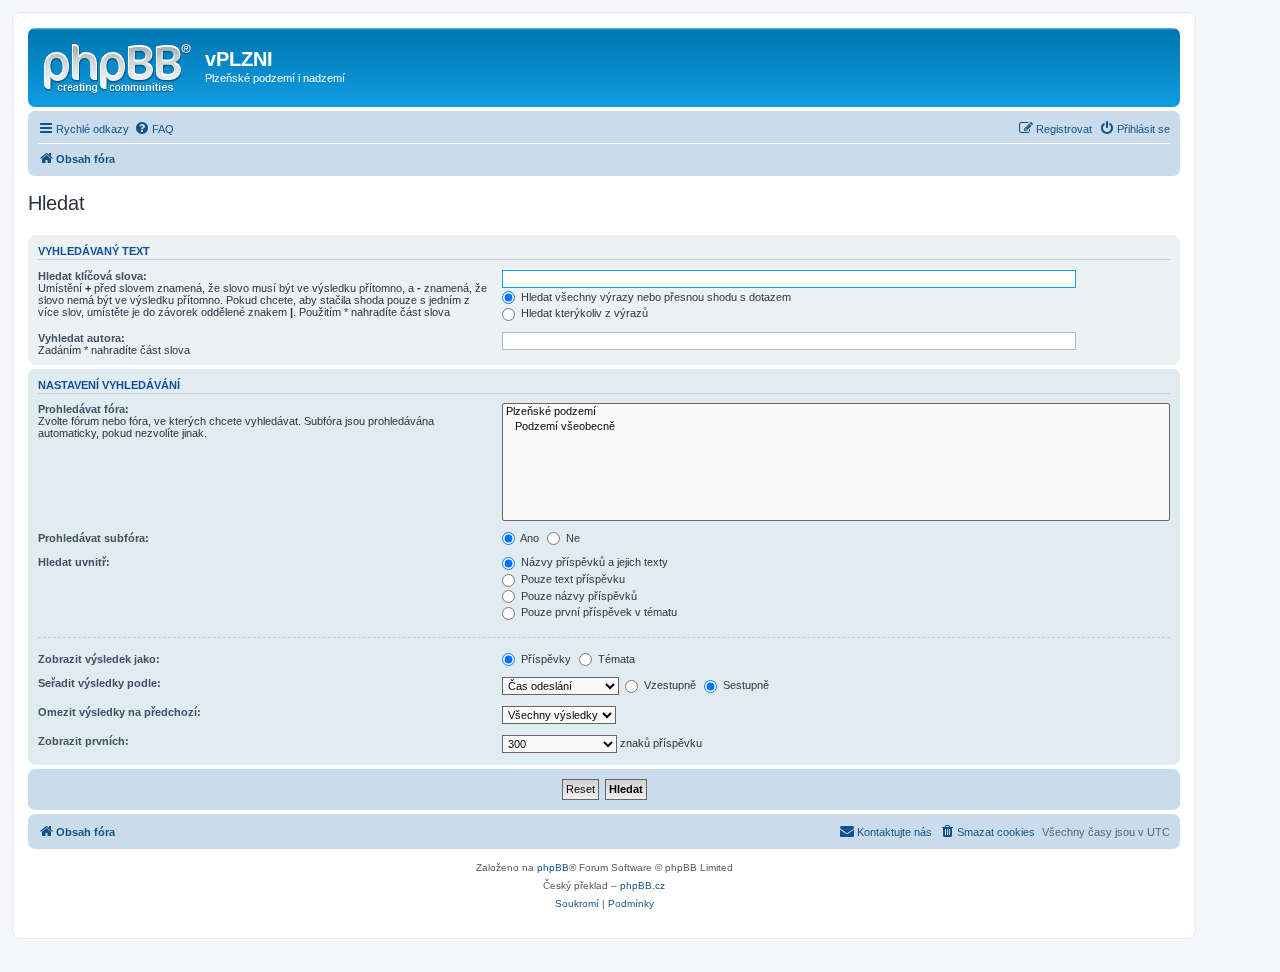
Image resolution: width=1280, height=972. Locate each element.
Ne (571, 538)
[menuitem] (154, 129)
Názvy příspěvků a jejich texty (593, 562)
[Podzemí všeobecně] (836, 427)
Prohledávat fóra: (83, 409)
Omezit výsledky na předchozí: (119, 712)
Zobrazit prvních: (83, 741)
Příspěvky (544, 659)
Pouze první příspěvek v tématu (597, 612)
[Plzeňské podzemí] (836, 412)
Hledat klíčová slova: (92, 276)
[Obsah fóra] (119, 65)
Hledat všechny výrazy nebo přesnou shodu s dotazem (654, 297)
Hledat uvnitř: (74, 562)
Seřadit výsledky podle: (99, 683)
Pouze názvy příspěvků (577, 596)
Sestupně (744, 685)
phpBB (553, 867)
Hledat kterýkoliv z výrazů (583, 313)
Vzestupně (668, 685)
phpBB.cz (642, 885)
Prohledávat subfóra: (93, 538)
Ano (528, 538)
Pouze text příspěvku (571, 579)
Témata (615, 659)
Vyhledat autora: (81, 338)
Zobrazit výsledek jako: (99, 659)
